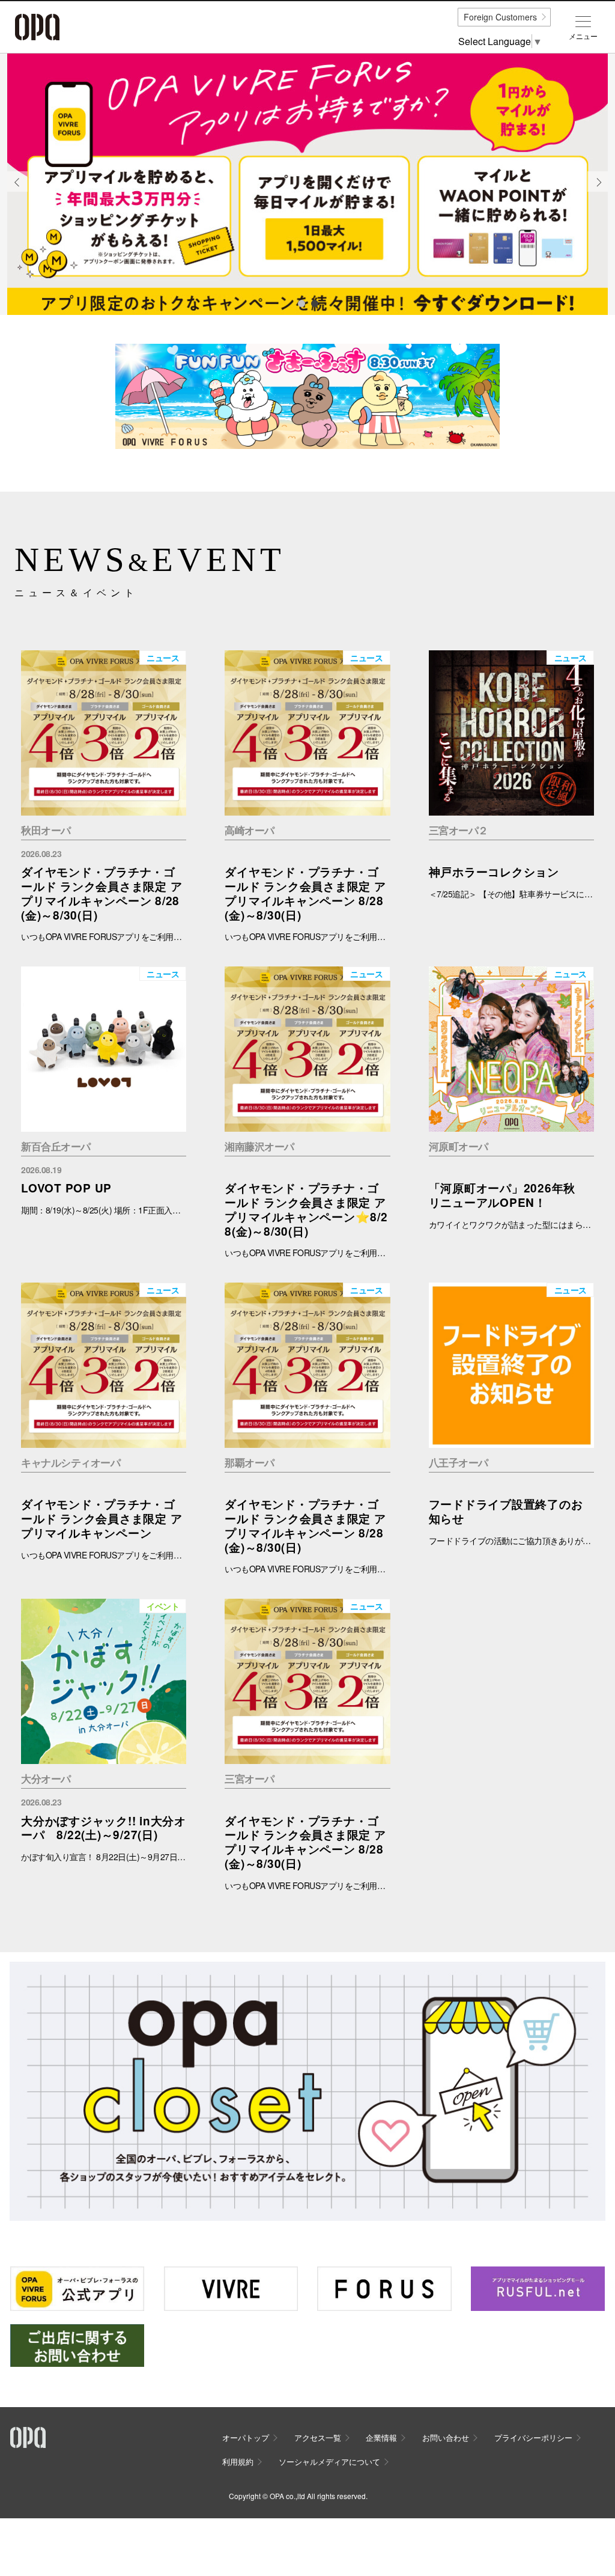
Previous (17, 191)
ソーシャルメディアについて (329, 2462)
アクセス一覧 (318, 2437)
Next (598, 191)
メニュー (583, 36)
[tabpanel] (307, 185)
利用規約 (238, 2462)
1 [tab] (301, 303)
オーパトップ (246, 2437)
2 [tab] (314, 303)
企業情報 (381, 2437)
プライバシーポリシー (533, 2437)
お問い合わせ (446, 2437)
